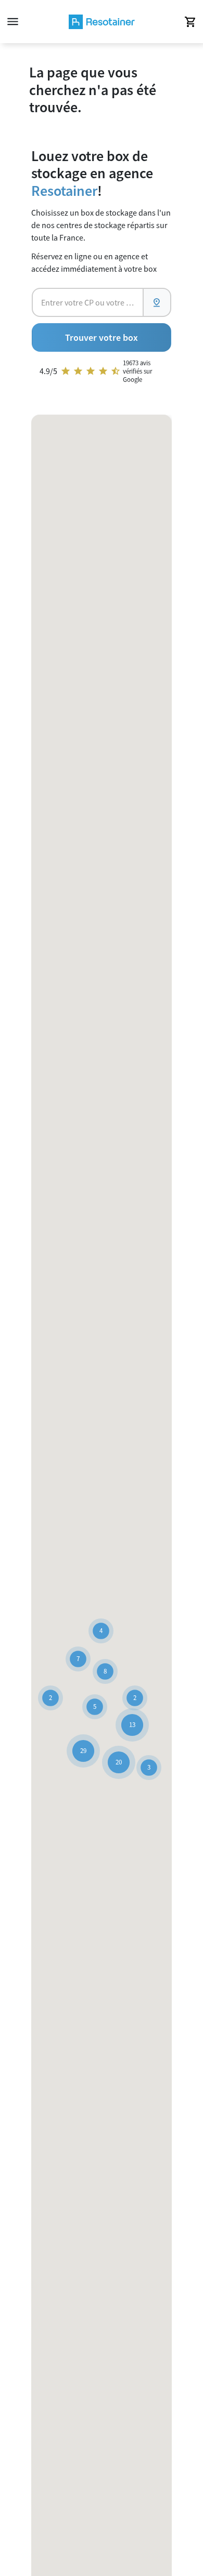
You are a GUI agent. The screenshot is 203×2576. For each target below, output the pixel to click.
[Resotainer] (102, 22)
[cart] (190, 22)
